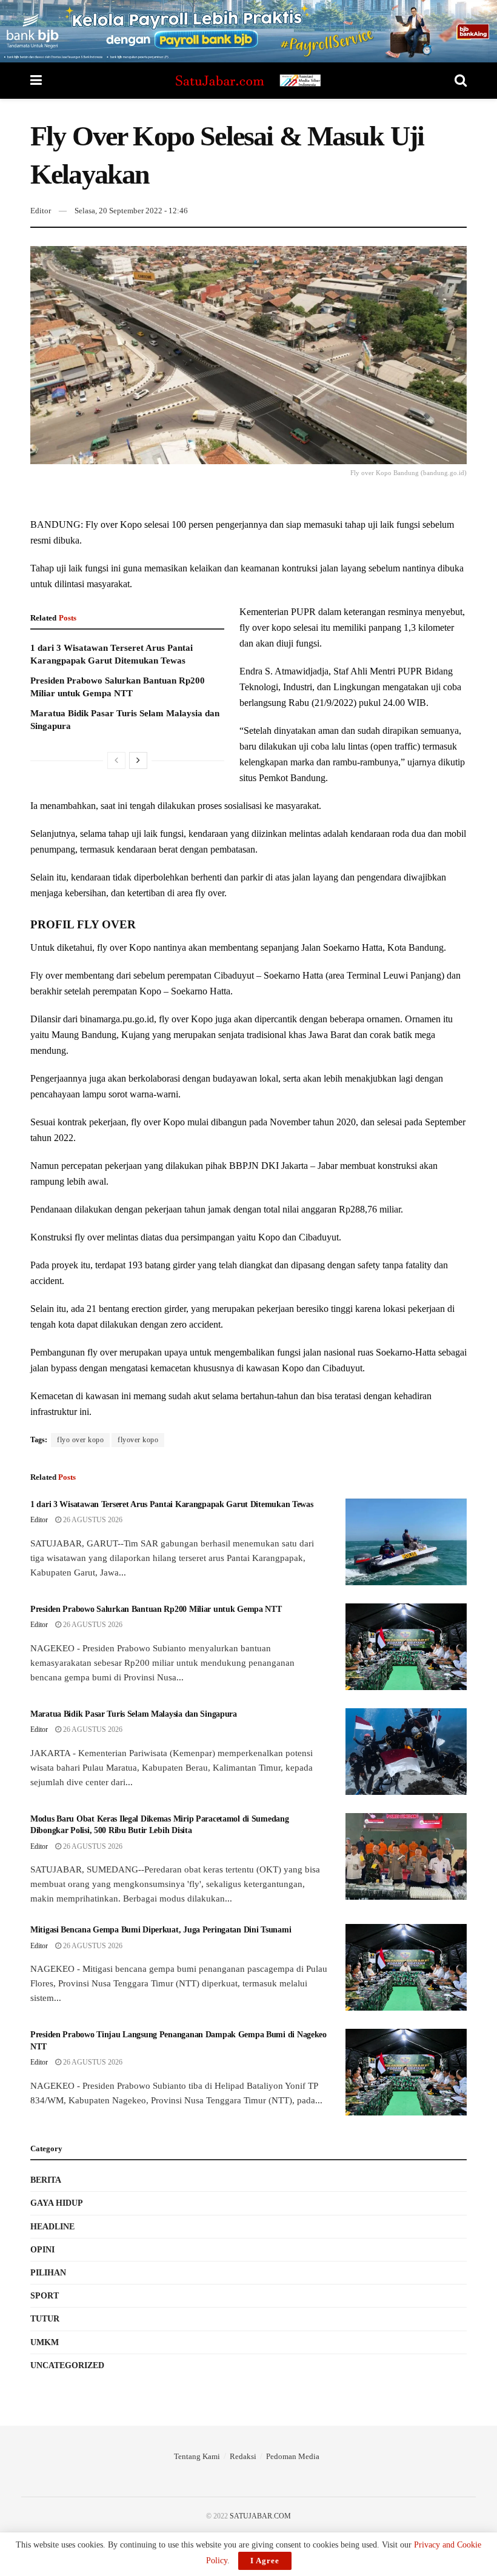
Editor (41, 211)
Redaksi (243, 2456)
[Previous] (116, 760)
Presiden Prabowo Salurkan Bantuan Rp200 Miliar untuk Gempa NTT (156, 1609)
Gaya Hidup (57, 2203)
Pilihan (48, 2273)
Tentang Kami (197, 2456)
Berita (46, 2180)
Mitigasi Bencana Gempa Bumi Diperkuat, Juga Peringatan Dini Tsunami (161, 1930)
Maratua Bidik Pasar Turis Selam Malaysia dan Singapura (134, 1714)
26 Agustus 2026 (92, 1520)
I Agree (265, 2561)
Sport (45, 2296)
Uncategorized (67, 2365)
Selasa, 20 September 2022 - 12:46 (131, 211)
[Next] (138, 760)
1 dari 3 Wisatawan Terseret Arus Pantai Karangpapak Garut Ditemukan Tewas (172, 1504)
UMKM (45, 2342)
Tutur (45, 2319)
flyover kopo (138, 1440)
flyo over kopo (80, 1440)
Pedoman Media (293, 2456)
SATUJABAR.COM (260, 2516)
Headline (52, 2227)
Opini (42, 2250)
